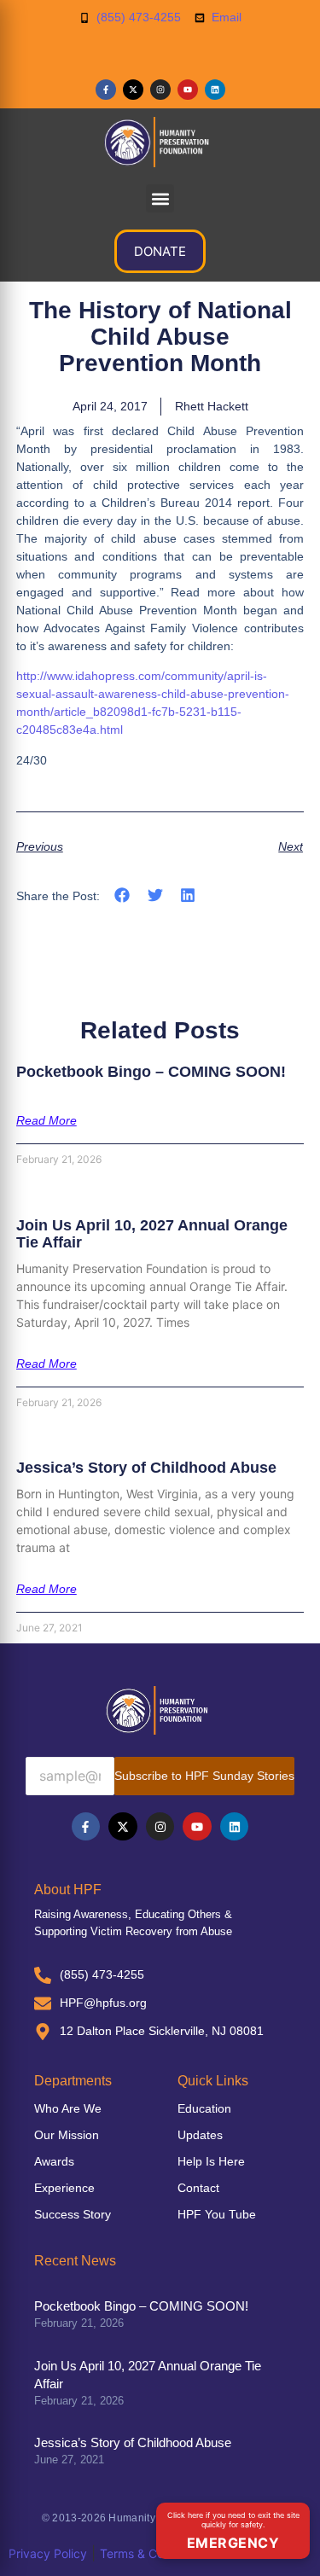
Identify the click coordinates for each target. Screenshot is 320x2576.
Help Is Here (211, 2161)
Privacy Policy (48, 2553)
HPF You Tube (217, 2214)
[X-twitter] (133, 90)
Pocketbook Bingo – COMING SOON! (151, 1072)
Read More (47, 1120)
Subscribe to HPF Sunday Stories (204, 1776)
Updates (200, 2135)
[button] (160, 198)
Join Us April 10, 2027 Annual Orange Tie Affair (152, 1234)
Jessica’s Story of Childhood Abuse (146, 1468)
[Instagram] (160, 90)
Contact (198, 2188)
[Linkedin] (215, 90)
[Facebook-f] (106, 90)
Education (204, 2108)
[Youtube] (188, 90)
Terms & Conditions (154, 2553)
